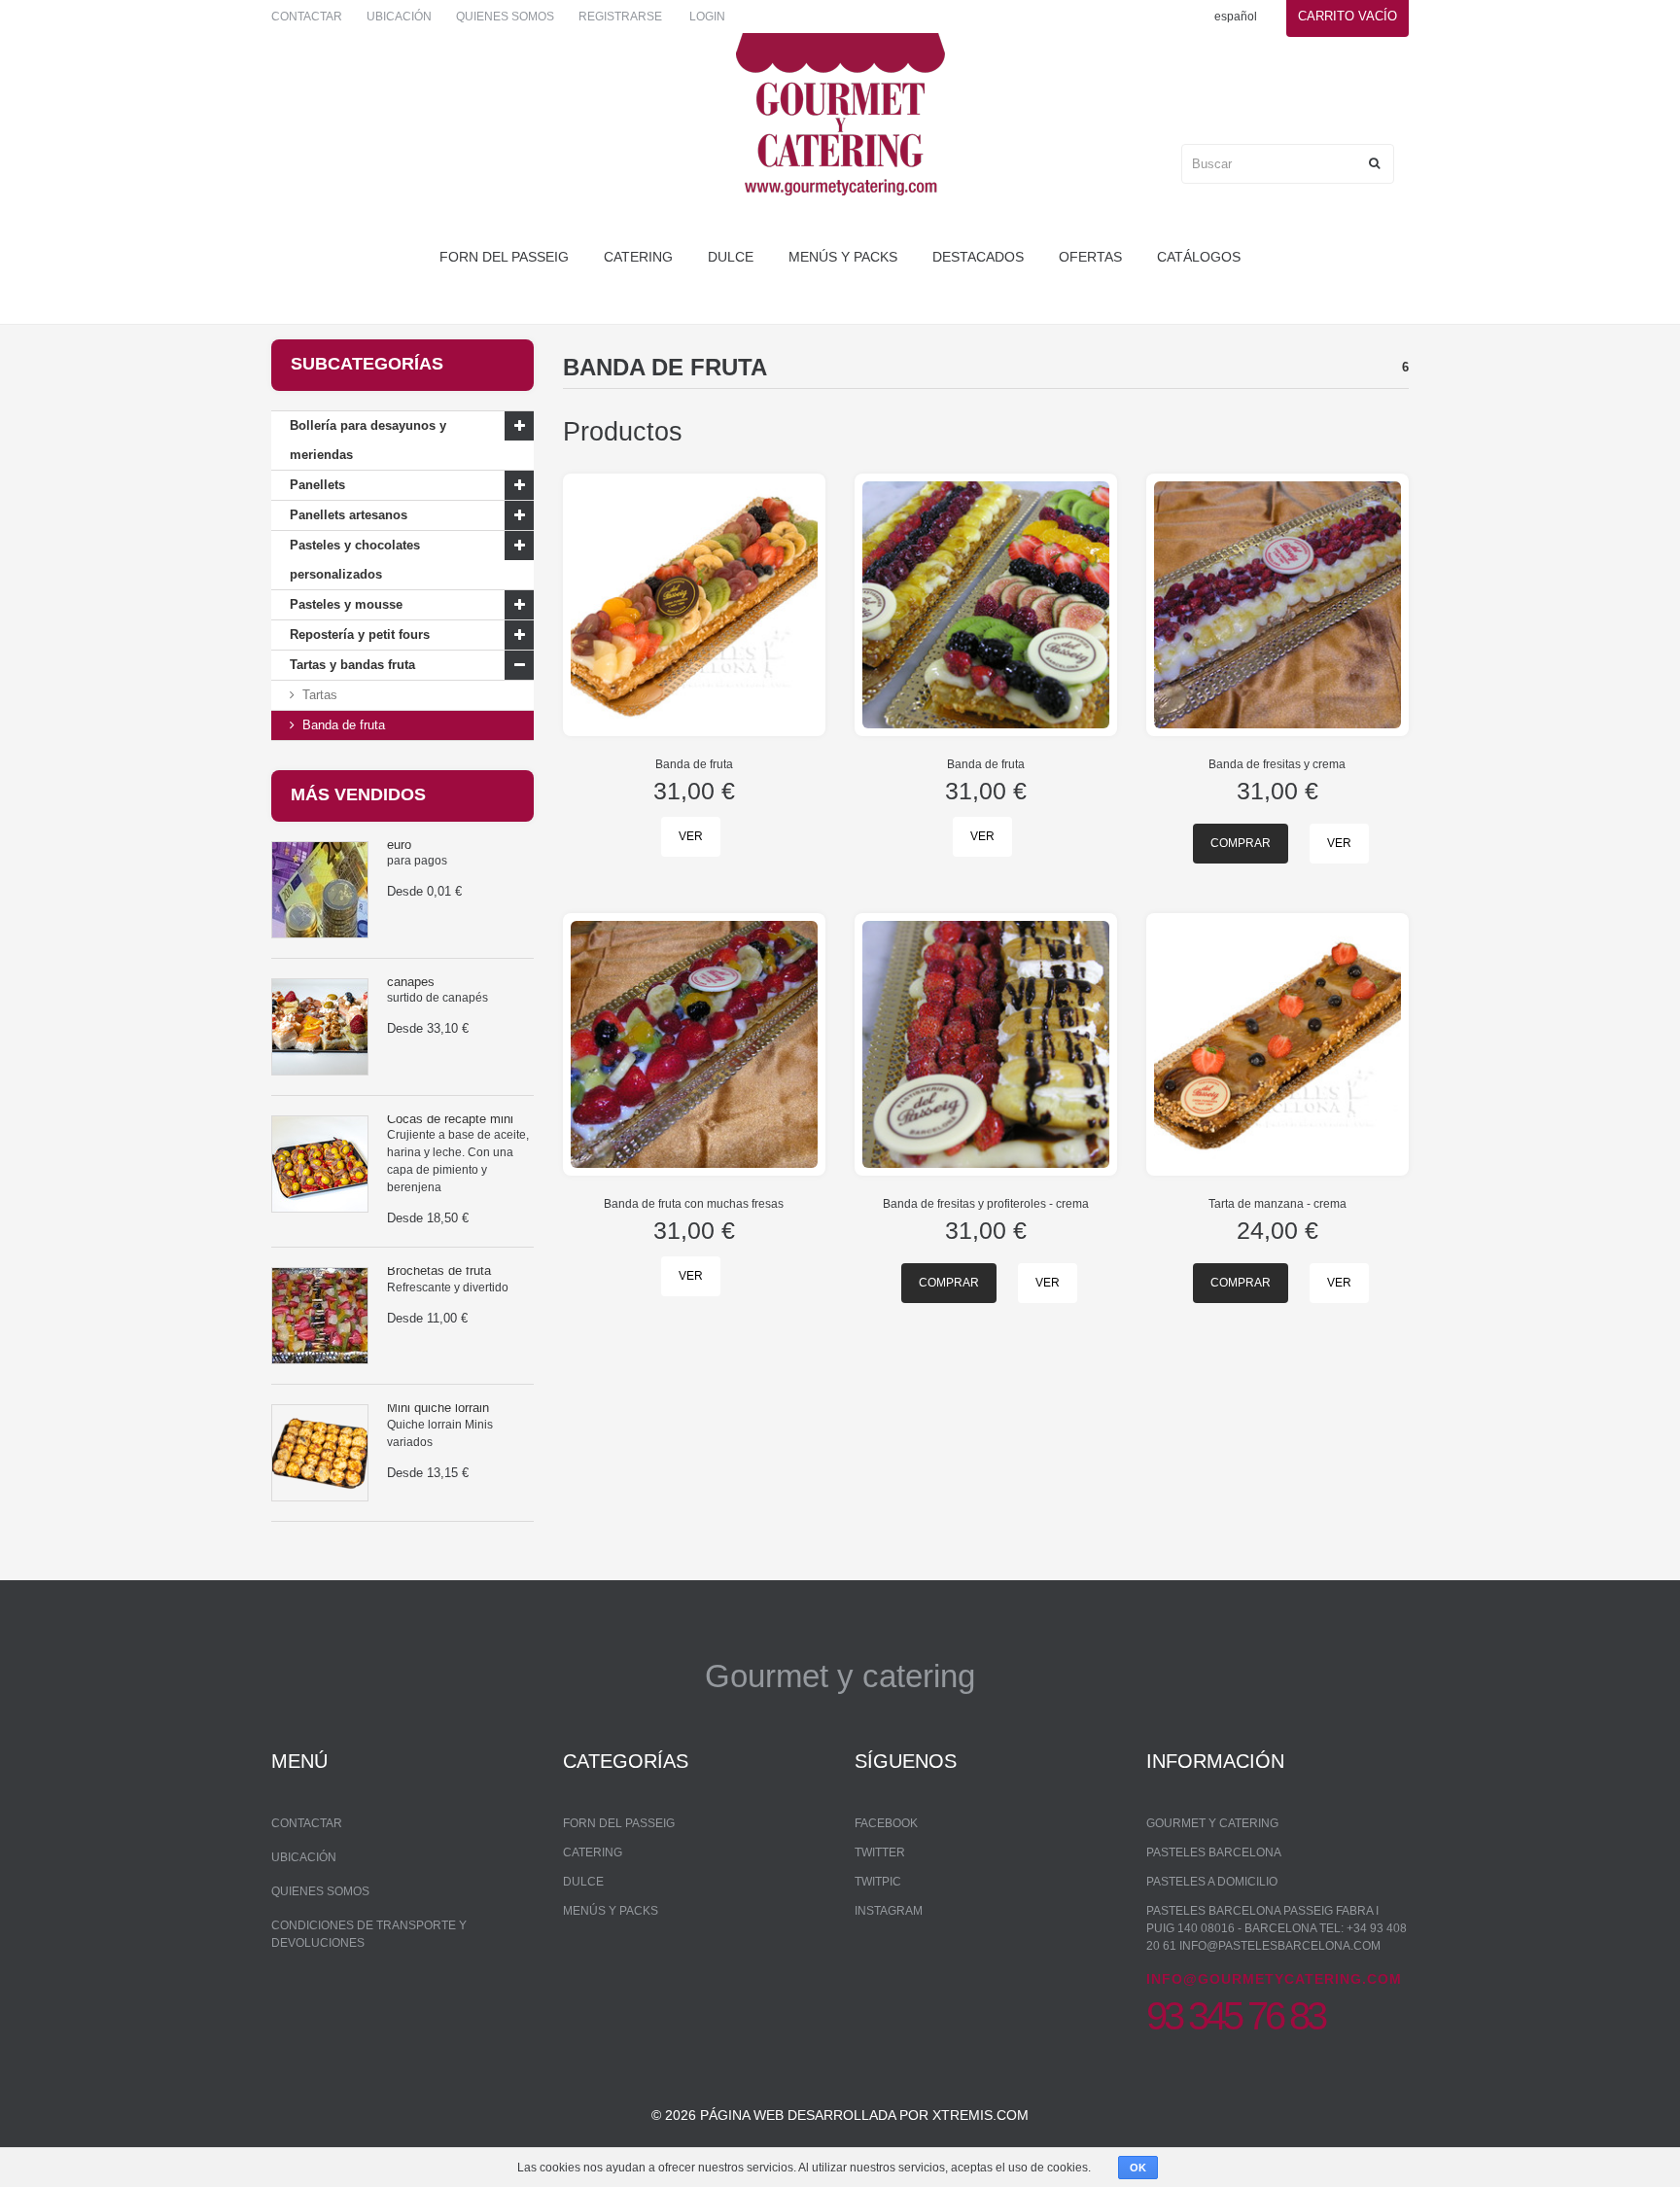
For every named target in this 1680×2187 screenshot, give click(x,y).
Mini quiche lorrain (438, 1408)
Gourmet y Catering (1212, 1823)
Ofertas (1090, 257)
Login (707, 17)
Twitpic (878, 1882)
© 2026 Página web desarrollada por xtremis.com (840, 2115)
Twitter (880, 1852)
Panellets (317, 485)
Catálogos (1199, 257)
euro (399, 845)
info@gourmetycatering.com (1274, 1979)
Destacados (978, 257)
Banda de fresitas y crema (1277, 764)
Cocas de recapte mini (450, 1119)
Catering (638, 257)
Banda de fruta (344, 725)
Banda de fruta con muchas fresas (694, 1204)
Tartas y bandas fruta (352, 665)
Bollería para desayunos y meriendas (368, 440)
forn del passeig (504, 257)
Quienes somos (505, 17)
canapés (411, 982)
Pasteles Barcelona (1214, 1852)
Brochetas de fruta (439, 1270)
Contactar (307, 17)
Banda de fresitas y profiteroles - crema (986, 1204)
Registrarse (620, 17)
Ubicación (399, 17)
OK (1138, 2168)
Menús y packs (843, 257)
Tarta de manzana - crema (1277, 1204)
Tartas (320, 695)
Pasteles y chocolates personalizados (355, 560)
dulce (731, 257)
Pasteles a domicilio (1212, 1882)
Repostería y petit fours (360, 635)
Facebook (886, 1823)
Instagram (889, 1911)
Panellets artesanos (349, 515)
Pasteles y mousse (346, 604)
